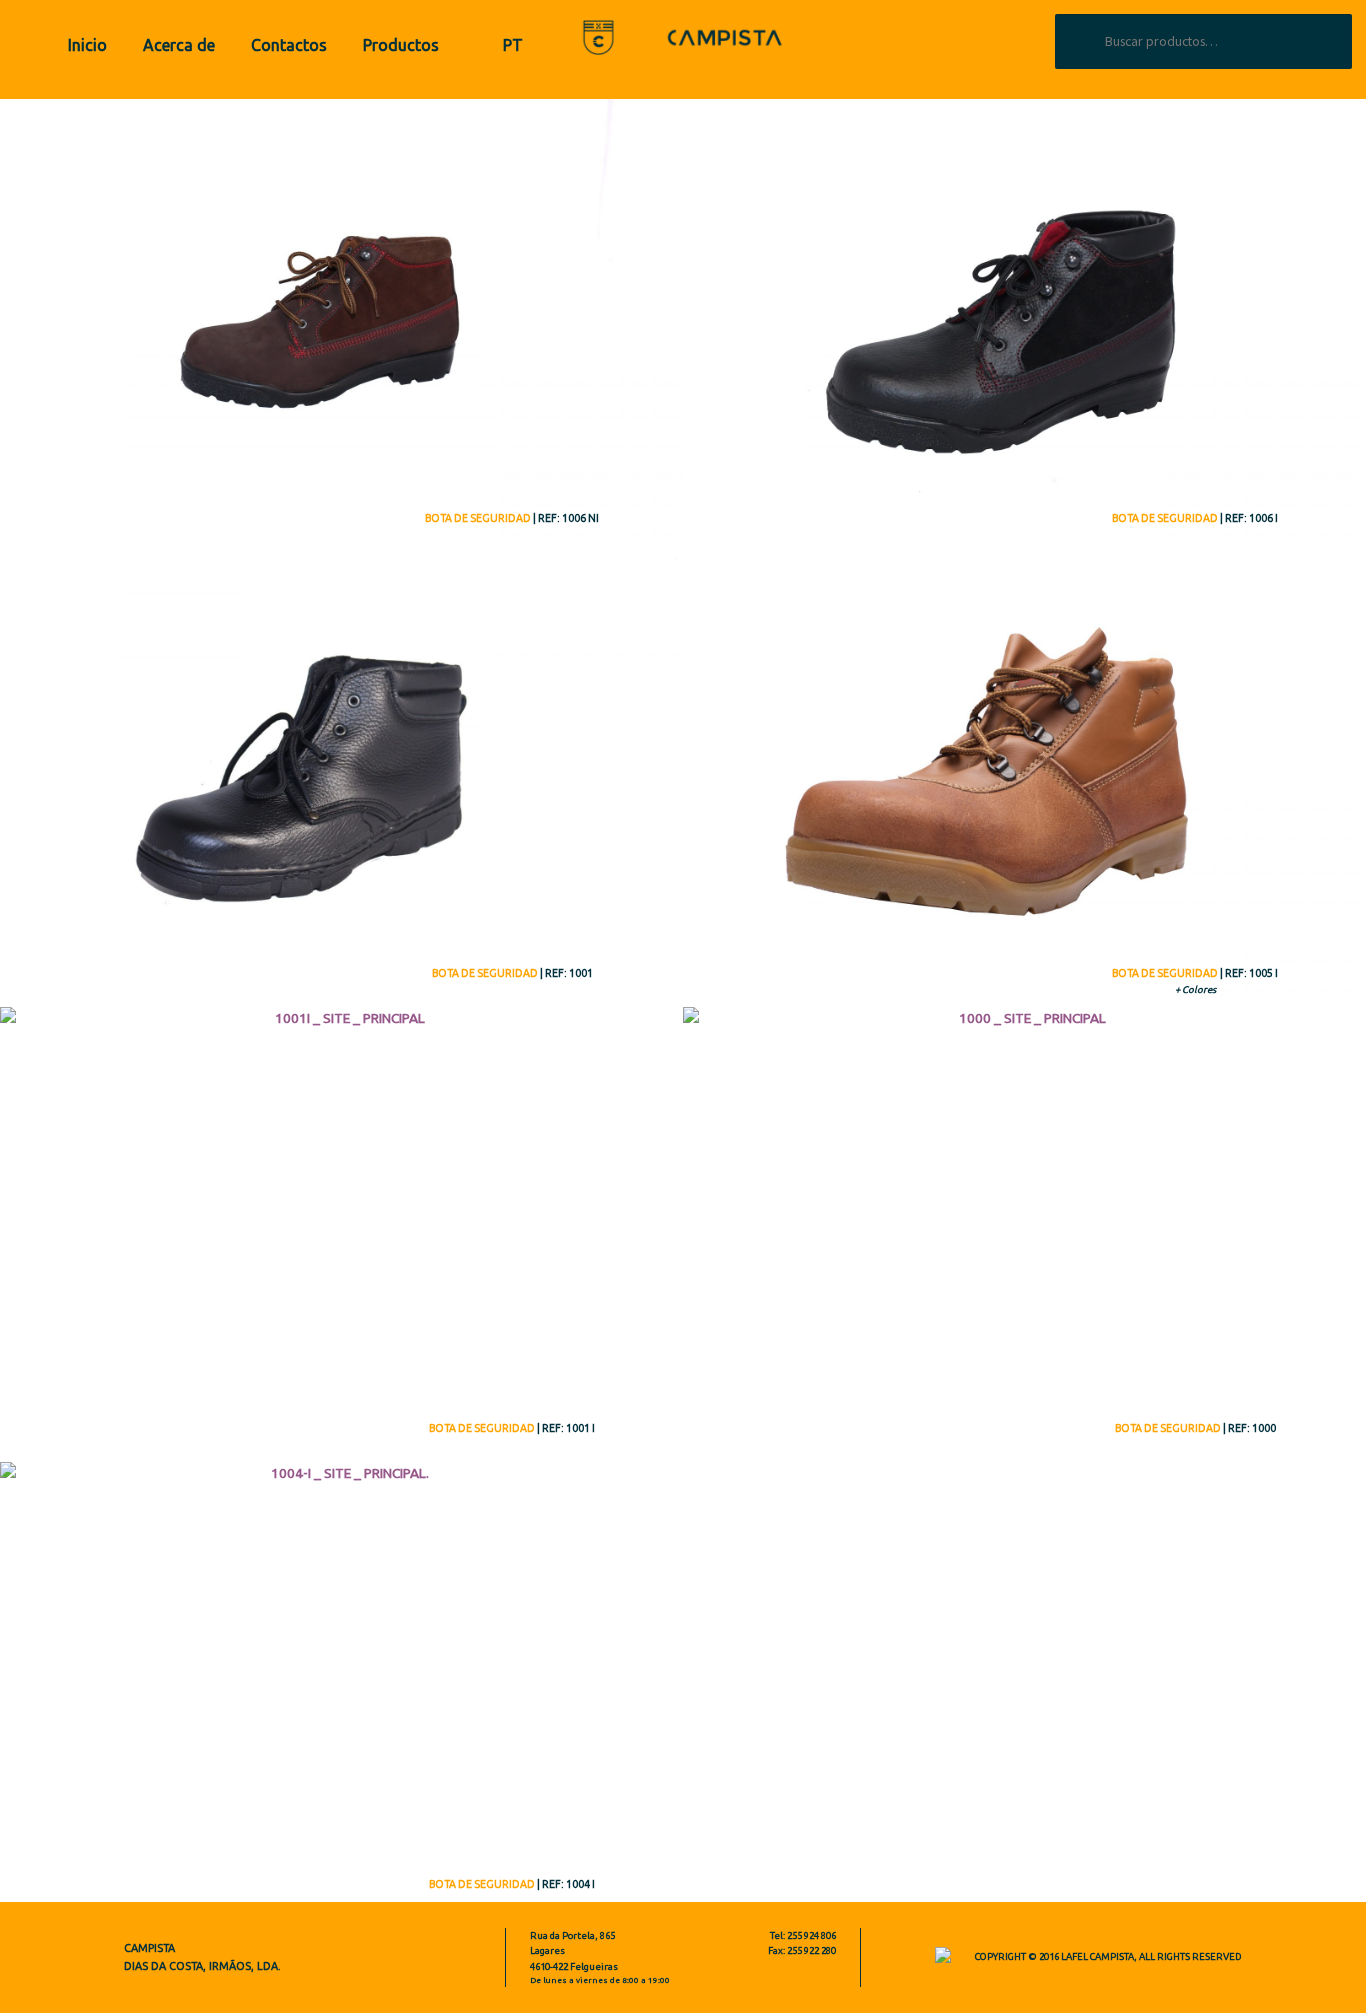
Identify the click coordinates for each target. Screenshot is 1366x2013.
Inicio (87, 45)
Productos (401, 45)
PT (513, 45)
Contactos (289, 45)
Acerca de (179, 45)
